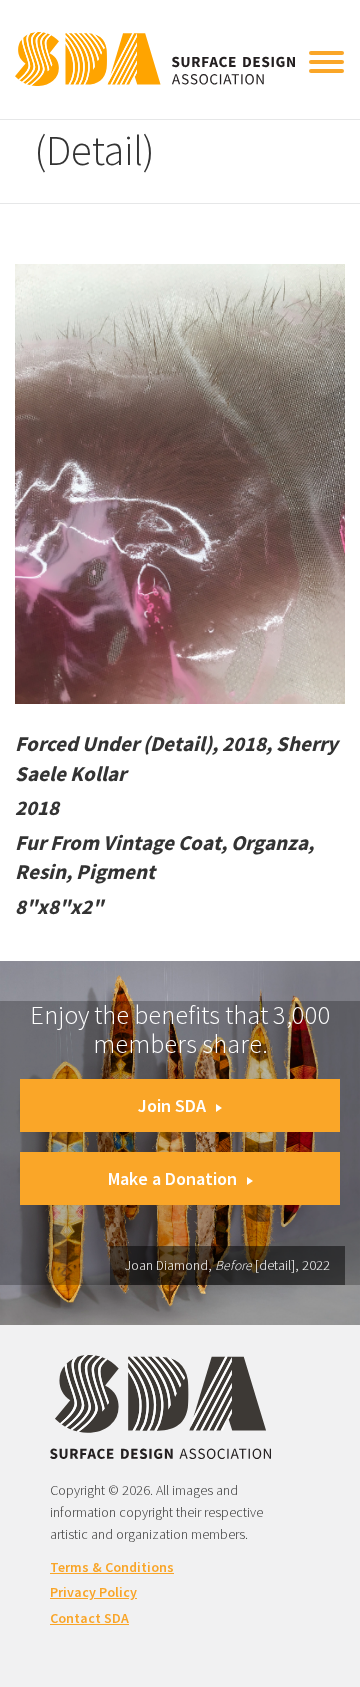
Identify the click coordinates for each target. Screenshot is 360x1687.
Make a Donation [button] (172, 1178)
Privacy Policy (93, 1592)
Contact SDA (89, 1618)
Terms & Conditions (112, 1567)
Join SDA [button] (172, 1105)
